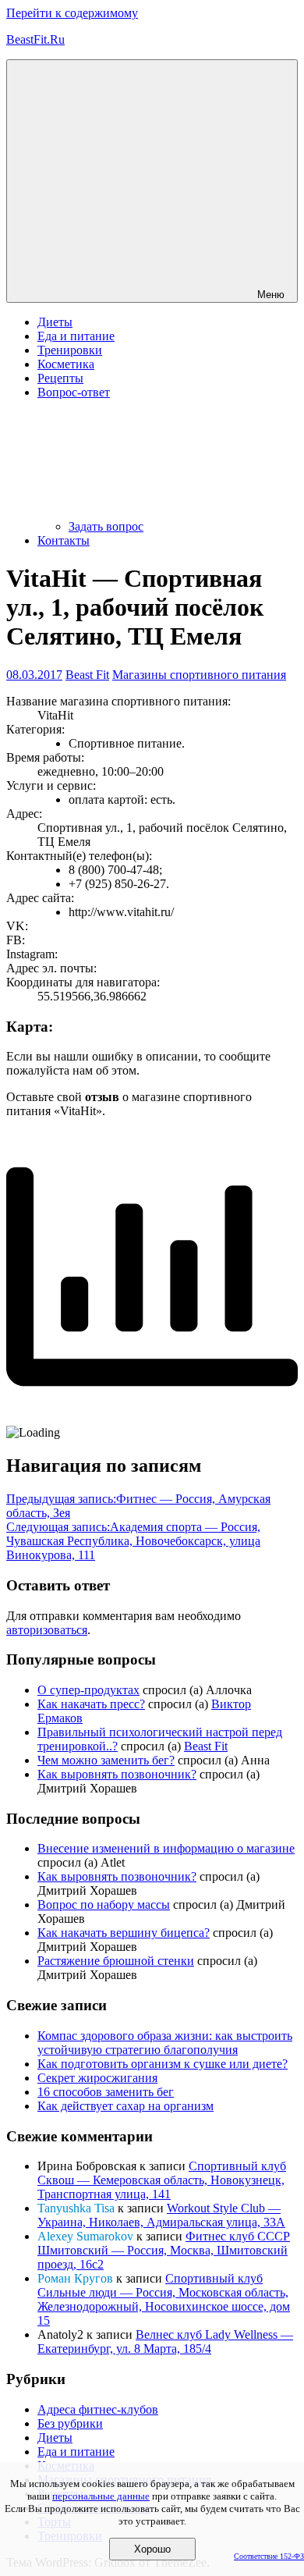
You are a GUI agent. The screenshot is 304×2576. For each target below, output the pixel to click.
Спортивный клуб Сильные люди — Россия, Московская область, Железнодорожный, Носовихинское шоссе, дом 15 (164, 2299)
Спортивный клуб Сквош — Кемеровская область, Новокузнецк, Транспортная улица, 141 (162, 2180)
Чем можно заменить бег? (106, 1760)
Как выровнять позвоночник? (117, 1774)
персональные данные (101, 2496)
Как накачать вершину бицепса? (124, 1933)
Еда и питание (76, 336)
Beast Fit (87, 675)
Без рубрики (70, 2423)
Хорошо (152, 2549)
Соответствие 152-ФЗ (269, 2556)
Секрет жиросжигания (97, 2078)
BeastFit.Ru (35, 39)
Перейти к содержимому (72, 13)
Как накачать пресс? (91, 1704)
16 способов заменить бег (106, 2092)
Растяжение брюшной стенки (116, 1961)
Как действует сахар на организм (125, 2106)
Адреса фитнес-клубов (98, 2409)
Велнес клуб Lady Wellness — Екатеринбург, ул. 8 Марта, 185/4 (165, 2341)
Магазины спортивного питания (199, 675)
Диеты (55, 322)
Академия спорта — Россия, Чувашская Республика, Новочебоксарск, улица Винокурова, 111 (133, 1541)
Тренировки (70, 350)
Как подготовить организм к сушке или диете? (163, 2064)
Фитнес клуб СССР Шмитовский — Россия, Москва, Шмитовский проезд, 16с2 (164, 2250)
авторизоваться (47, 1630)
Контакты (64, 540)
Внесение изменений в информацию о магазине (166, 1848)
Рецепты (60, 378)
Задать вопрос (106, 526)
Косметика (66, 364)
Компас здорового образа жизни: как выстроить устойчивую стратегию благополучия (165, 2043)
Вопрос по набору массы (104, 1904)
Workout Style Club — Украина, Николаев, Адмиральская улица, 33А (161, 2215)
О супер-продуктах (88, 1690)
